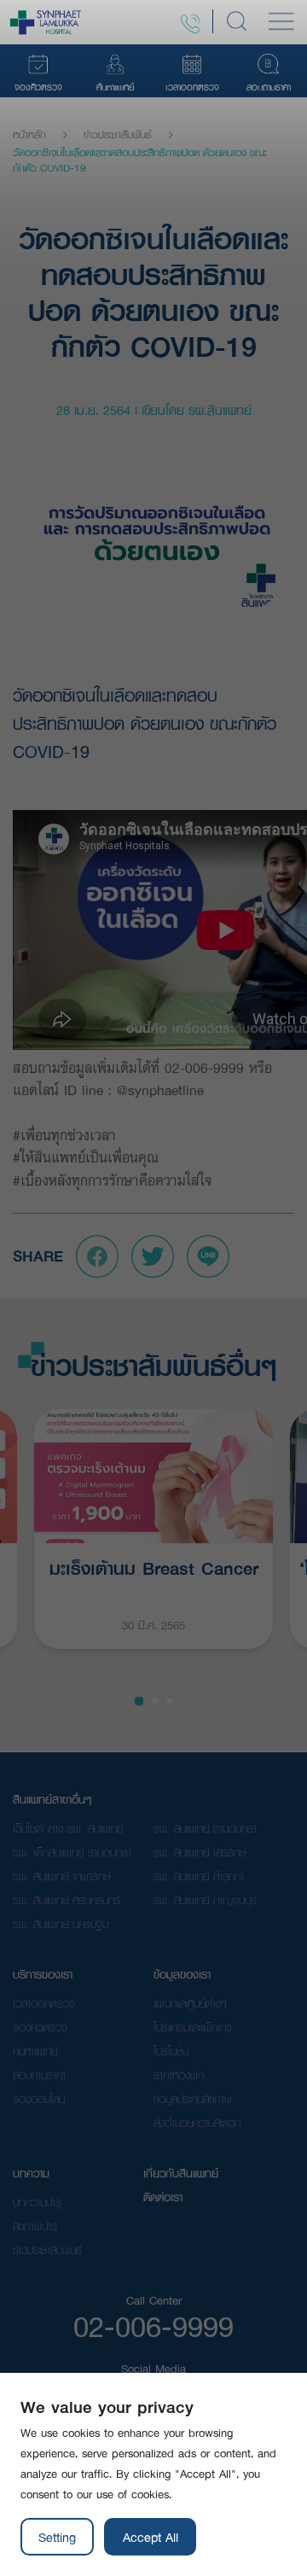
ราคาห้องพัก (179, 2075)
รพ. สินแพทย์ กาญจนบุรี (205, 1900)
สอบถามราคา (39, 2075)
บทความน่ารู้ (37, 2202)
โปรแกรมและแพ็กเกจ (193, 2027)
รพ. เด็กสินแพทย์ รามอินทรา (72, 1852)
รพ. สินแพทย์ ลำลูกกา (199, 1876)
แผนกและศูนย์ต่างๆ (190, 2003)
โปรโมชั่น (171, 2051)
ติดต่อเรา (163, 2197)
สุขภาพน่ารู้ (35, 2226)
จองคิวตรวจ (40, 2027)
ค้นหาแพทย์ (35, 2051)
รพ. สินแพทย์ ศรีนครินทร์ (67, 1900)
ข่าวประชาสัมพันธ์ (118, 135)
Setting (57, 2537)
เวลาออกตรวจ (44, 2003)
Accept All (151, 2537)
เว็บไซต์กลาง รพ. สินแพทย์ (68, 1828)
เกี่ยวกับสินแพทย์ (181, 2173)
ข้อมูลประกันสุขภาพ (193, 2099)
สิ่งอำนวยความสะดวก (197, 2123)
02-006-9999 (153, 2326)
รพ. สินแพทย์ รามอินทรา (205, 1828)
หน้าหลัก (29, 135)
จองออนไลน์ (39, 2099)
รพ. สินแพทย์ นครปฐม (61, 1924)
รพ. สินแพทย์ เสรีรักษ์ (200, 1852)
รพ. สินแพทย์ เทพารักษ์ (62, 1876)
